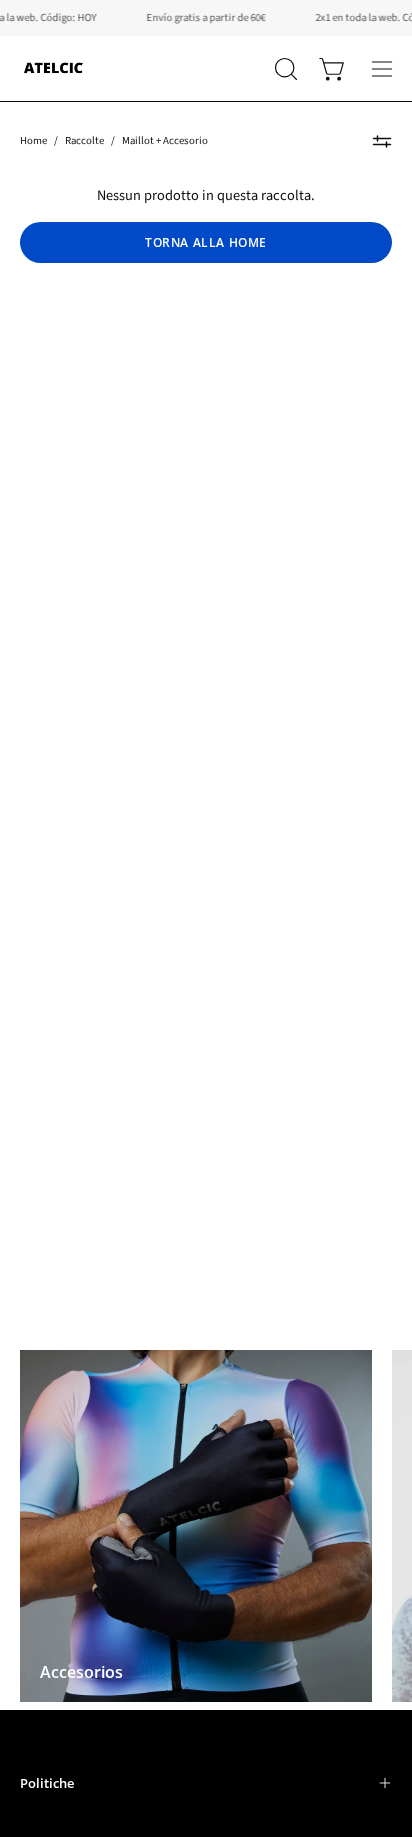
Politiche (47, 1783)
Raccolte (84, 140)
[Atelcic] (55, 68)
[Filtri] (382, 141)
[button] (284, 69)
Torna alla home (206, 242)
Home (33, 140)
